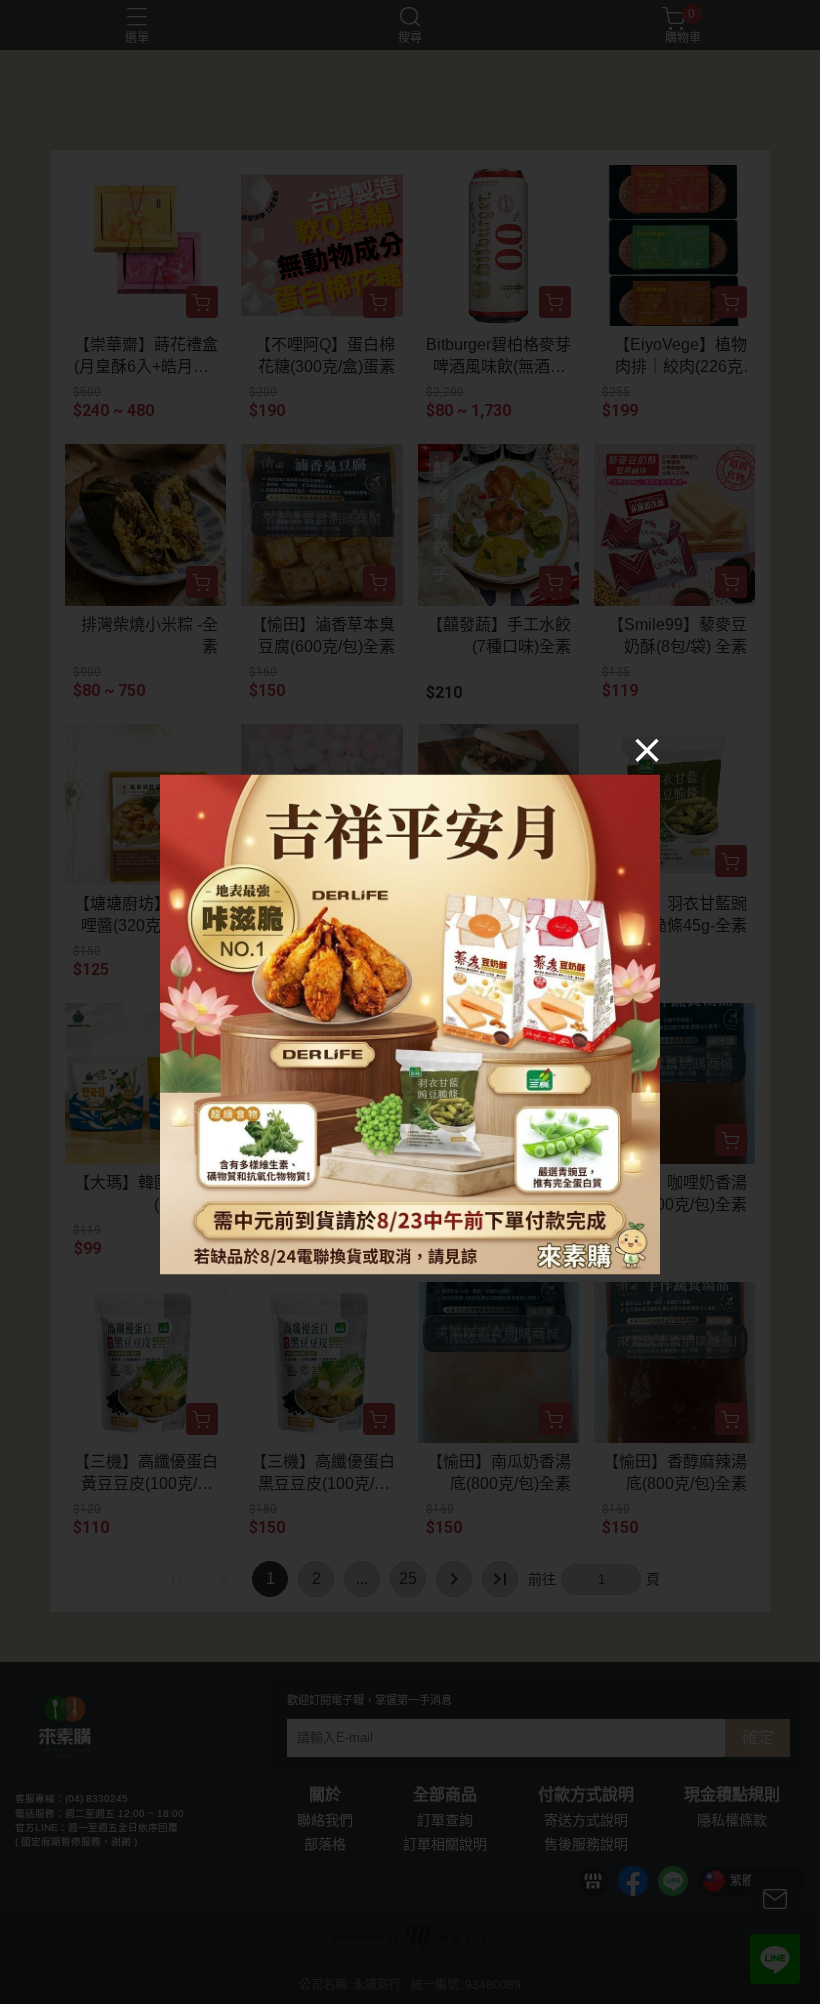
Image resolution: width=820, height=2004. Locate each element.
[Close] (647, 750)
